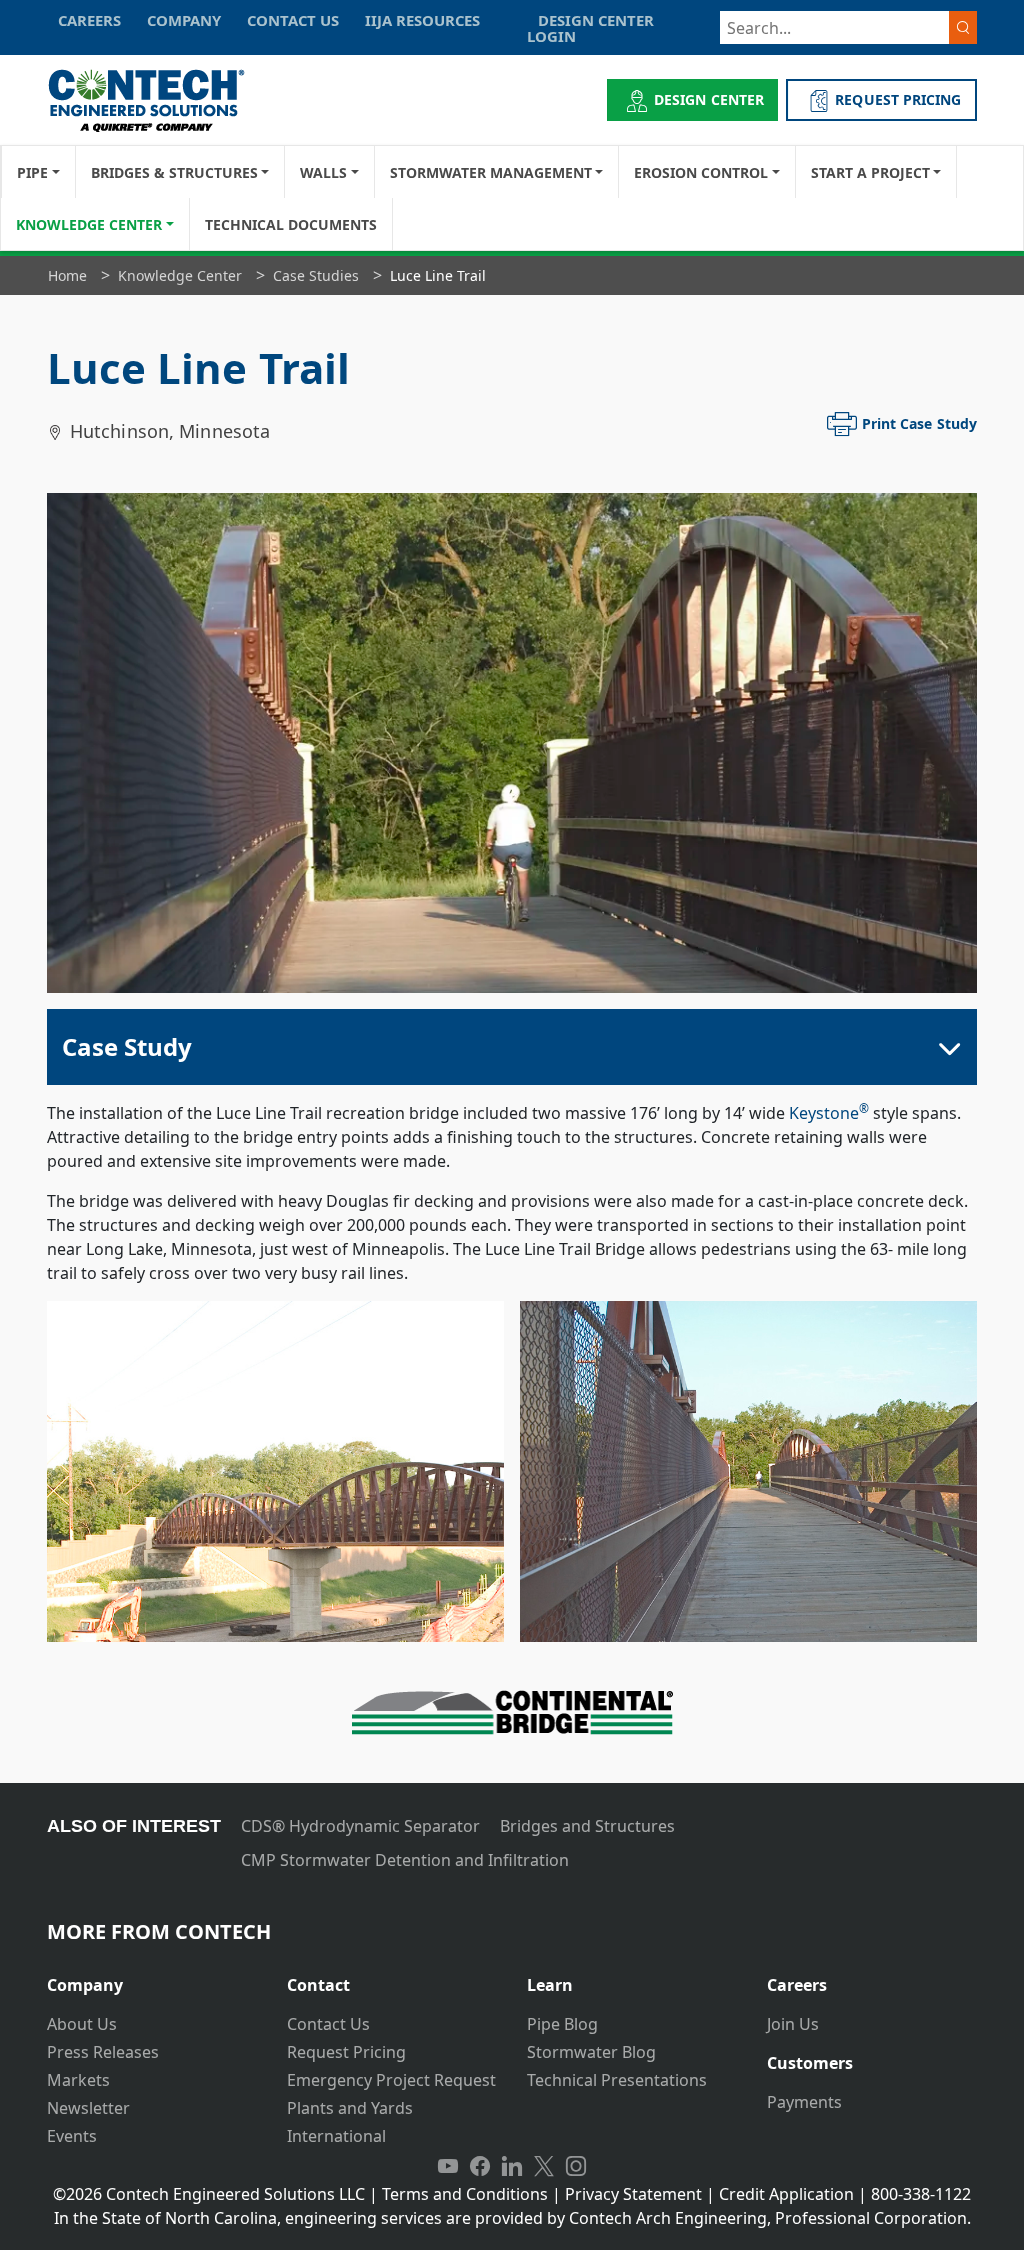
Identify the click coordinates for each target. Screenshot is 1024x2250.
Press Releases (103, 2052)
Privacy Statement (633, 2194)
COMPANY (184, 20)
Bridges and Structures (587, 1826)
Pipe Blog (562, 2024)
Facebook (480, 2166)
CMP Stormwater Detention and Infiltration (405, 1860)
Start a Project (870, 172)
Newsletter (88, 2108)
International (336, 2136)
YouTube (448, 2166)
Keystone (829, 1113)
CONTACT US (293, 20)
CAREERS (89, 20)
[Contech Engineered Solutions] (159, 100)
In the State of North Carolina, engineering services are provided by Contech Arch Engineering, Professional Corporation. (512, 2218)
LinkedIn (512, 2166)
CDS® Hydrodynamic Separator (360, 1826)
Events (72, 2136)
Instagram (576, 2166)
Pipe (32, 172)
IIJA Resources (422, 20)
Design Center (709, 99)
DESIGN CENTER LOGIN (590, 28)
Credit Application (786, 2194)
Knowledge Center (89, 224)
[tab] (152, 1977)
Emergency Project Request (391, 2080)
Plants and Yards (350, 2108)
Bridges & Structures (174, 172)
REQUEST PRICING (898, 99)
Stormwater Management (491, 172)
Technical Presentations (617, 2080)
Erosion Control (701, 172)
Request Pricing (346, 2052)
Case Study (127, 1046)
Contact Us (328, 2024)
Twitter (544, 2166)
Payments (804, 2102)
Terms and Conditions (465, 2194)
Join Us (793, 2024)
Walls (323, 172)
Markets (78, 2080)
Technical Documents (291, 224)
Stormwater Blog (591, 2052)
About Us (82, 2024)
